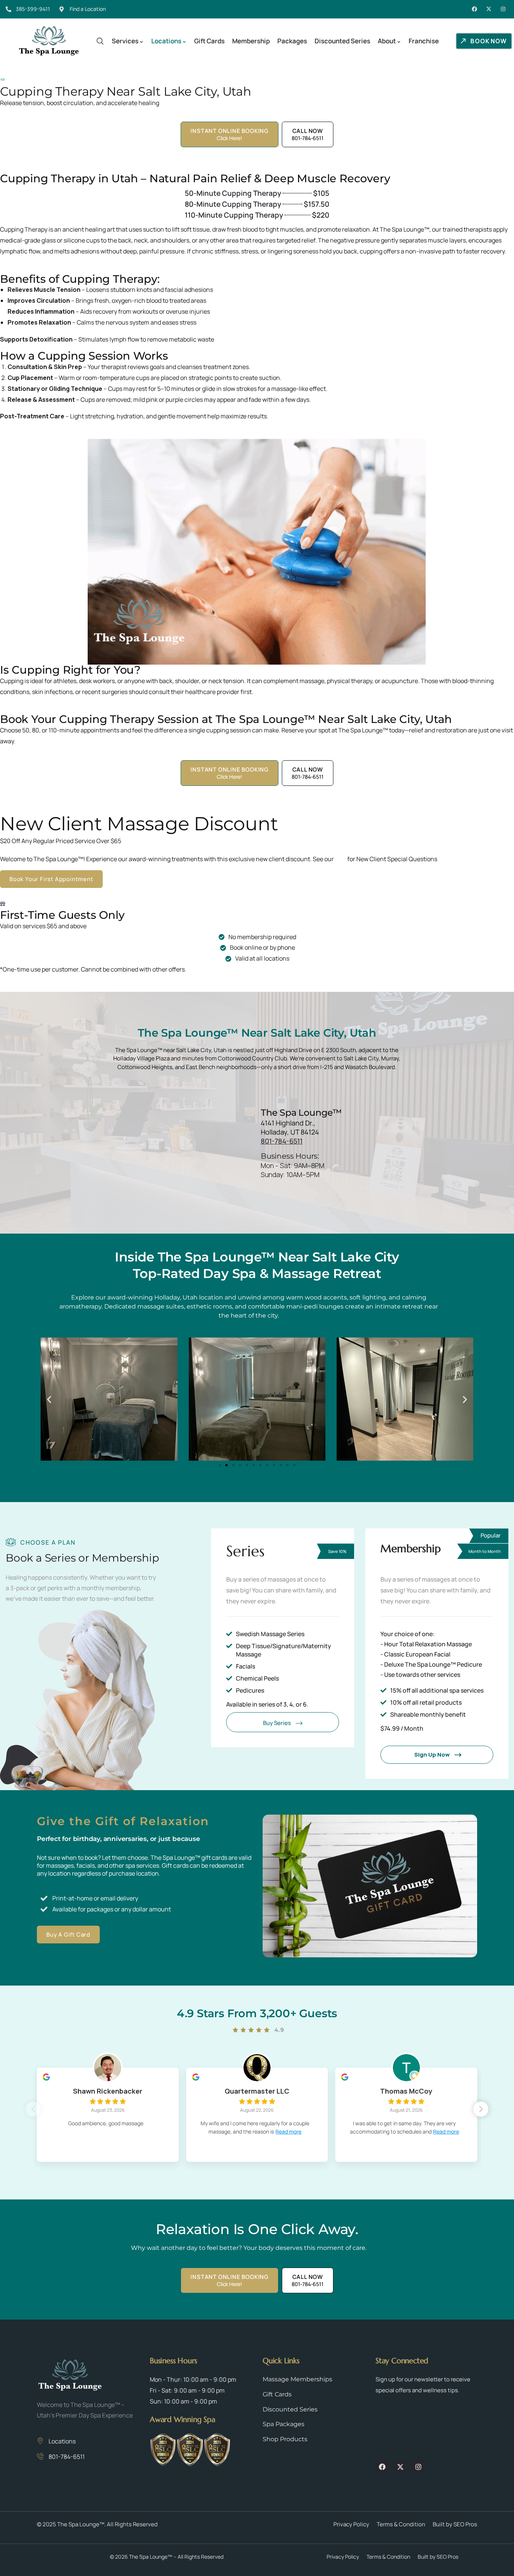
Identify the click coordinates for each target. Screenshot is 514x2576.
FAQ (341, 859)
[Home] (49, 41)
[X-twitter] (489, 9)
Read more (288, 2131)
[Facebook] (474, 9)
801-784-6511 (282, 1141)
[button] (49, 1399)
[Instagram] (503, 9)
